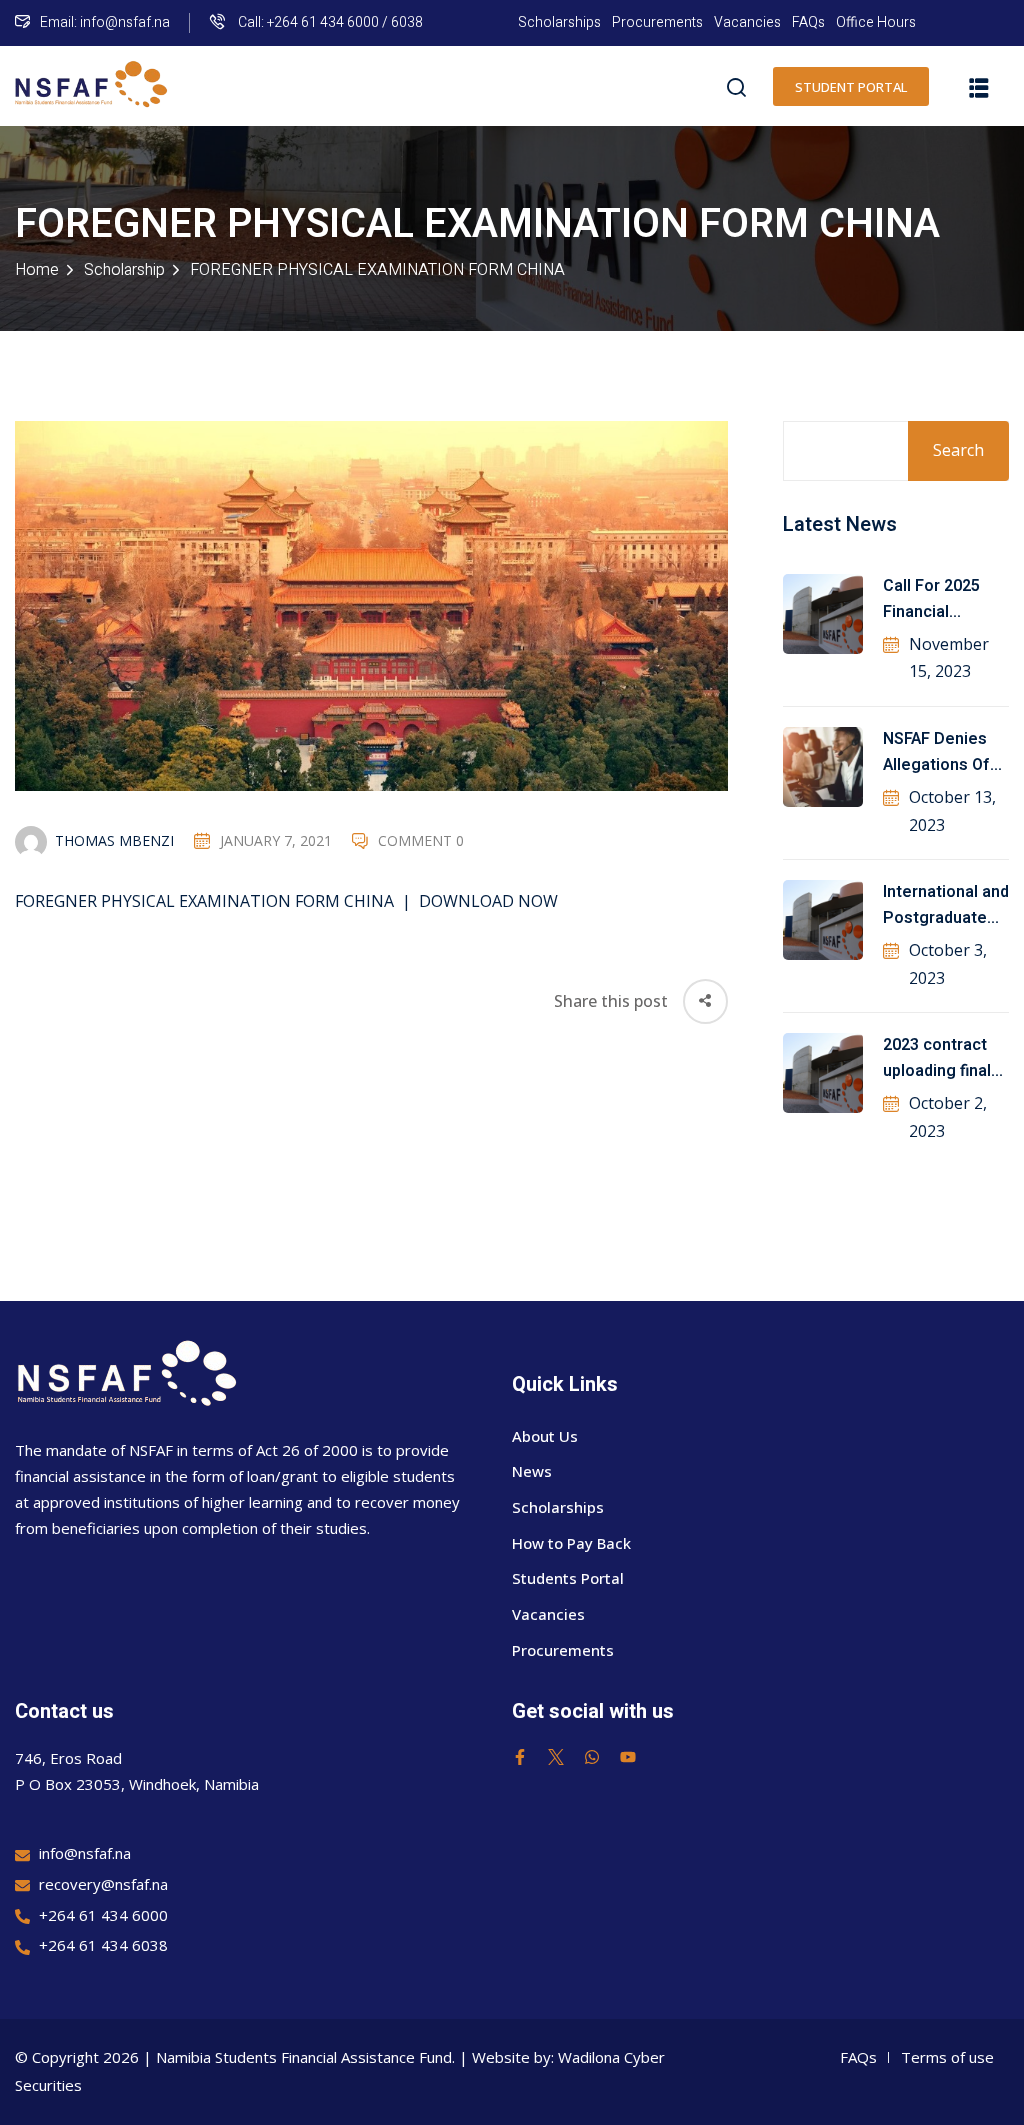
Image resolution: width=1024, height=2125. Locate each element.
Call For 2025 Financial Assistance (931, 600)
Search (958, 450)
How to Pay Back (571, 1543)
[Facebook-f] (520, 1757)
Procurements (657, 22)
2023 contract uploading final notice (937, 1059)
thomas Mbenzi (114, 840)
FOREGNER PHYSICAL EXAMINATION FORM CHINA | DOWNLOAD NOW (286, 901)
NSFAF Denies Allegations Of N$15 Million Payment (936, 753)
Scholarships (559, 22)
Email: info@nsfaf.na (105, 22)
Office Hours (876, 22)
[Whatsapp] (592, 1757)
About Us (545, 1436)
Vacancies (747, 22)
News (532, 1471)
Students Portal (568, 1578)
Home (37, 270)
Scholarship (124, 270)
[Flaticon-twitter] (556, 1757)
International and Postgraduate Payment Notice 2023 (946, 906)
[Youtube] (628, 1757)
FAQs (808, 22)
